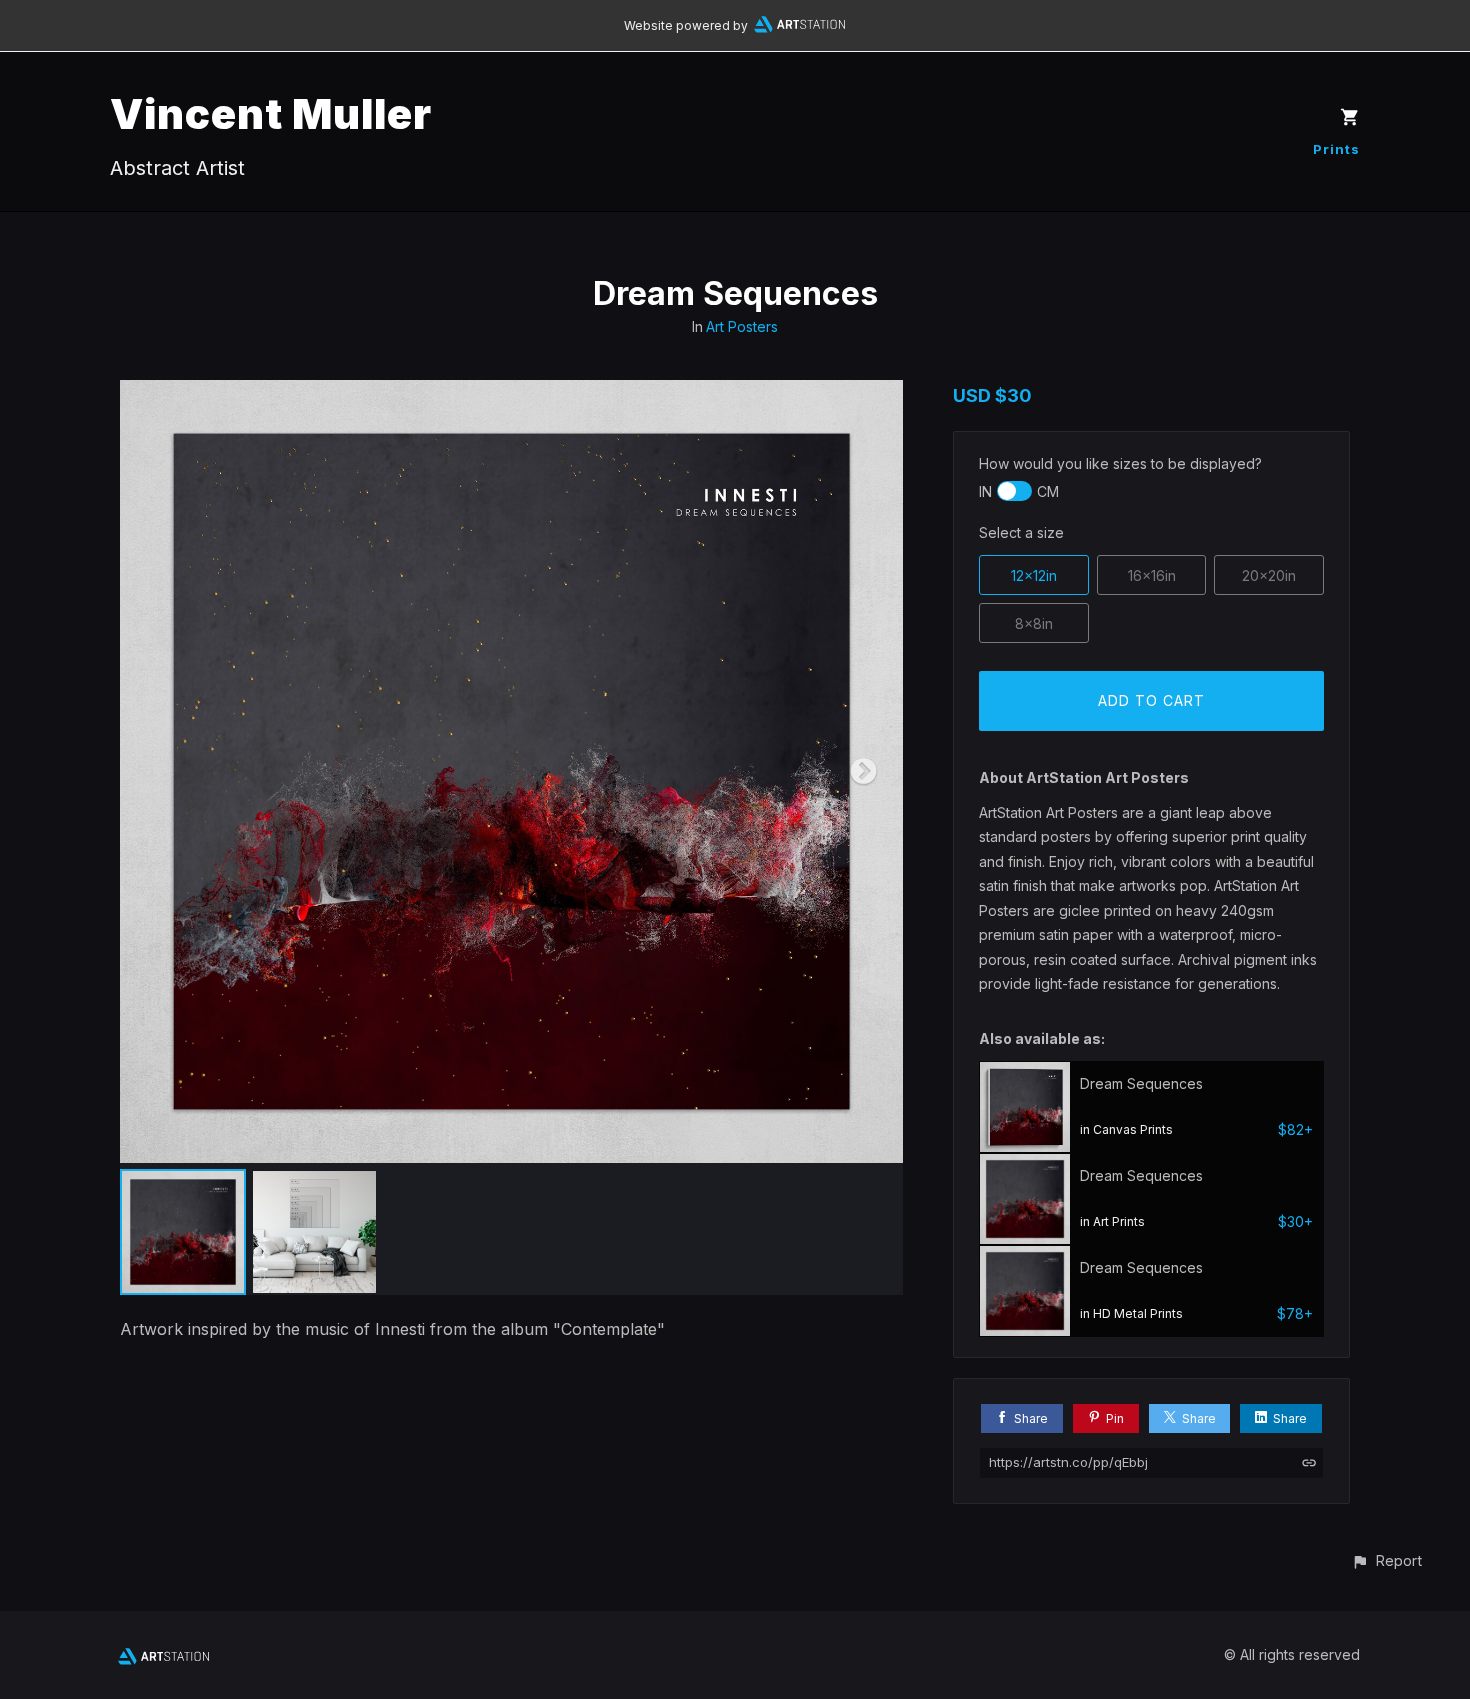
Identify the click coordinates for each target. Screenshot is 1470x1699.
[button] (1386, 1560)
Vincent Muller (271, 113)
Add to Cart (1151, 700)
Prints (1336, 149)
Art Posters (742, 326)
